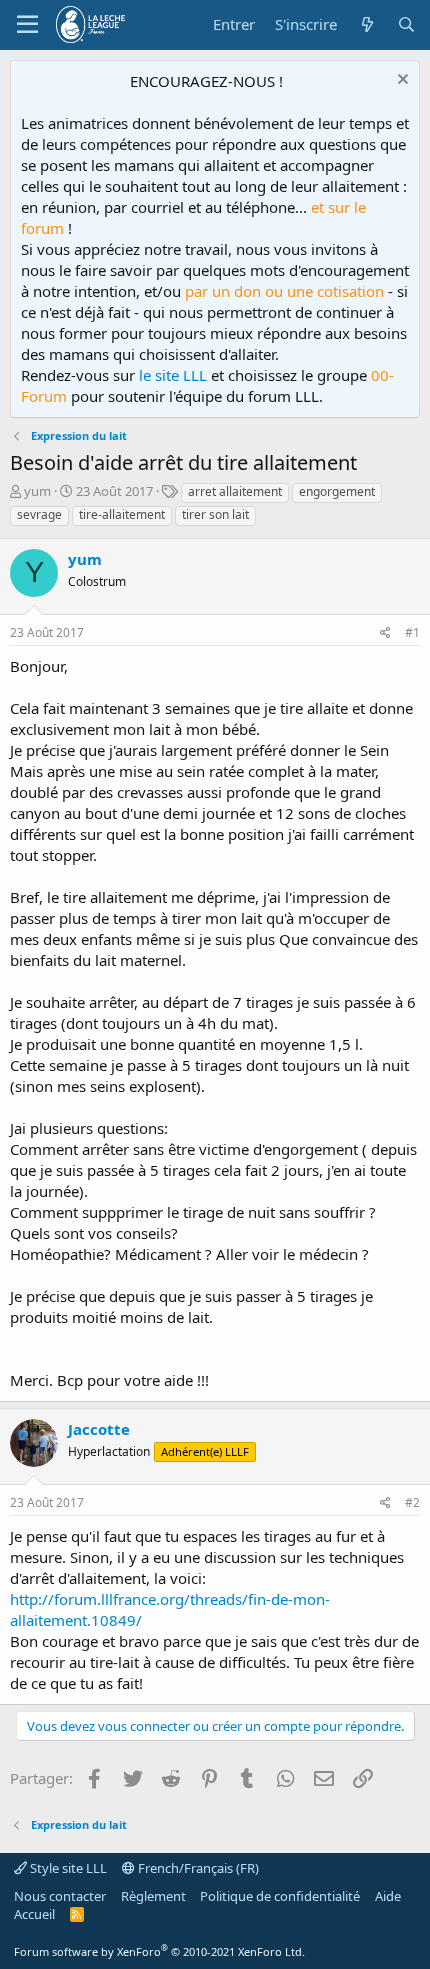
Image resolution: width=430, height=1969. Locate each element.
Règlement (153, 1896)
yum (37, 491)
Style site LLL (67, 1868)
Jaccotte (99, 1429)
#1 (412, 632)
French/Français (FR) (197, 1868)
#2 (412, 1502)
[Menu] (27, 25)
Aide (388, 1896)
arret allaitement (235, 491)
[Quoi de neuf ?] (366, 24)
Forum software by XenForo (159, 1951)
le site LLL (173, 375)
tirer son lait (215, 514)
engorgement (337, 491)
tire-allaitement (122, 514)
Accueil (34, 1914)
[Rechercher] (406, 24)
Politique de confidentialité (280, 1896)
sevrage (39, 514)
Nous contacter (60, 1896)
